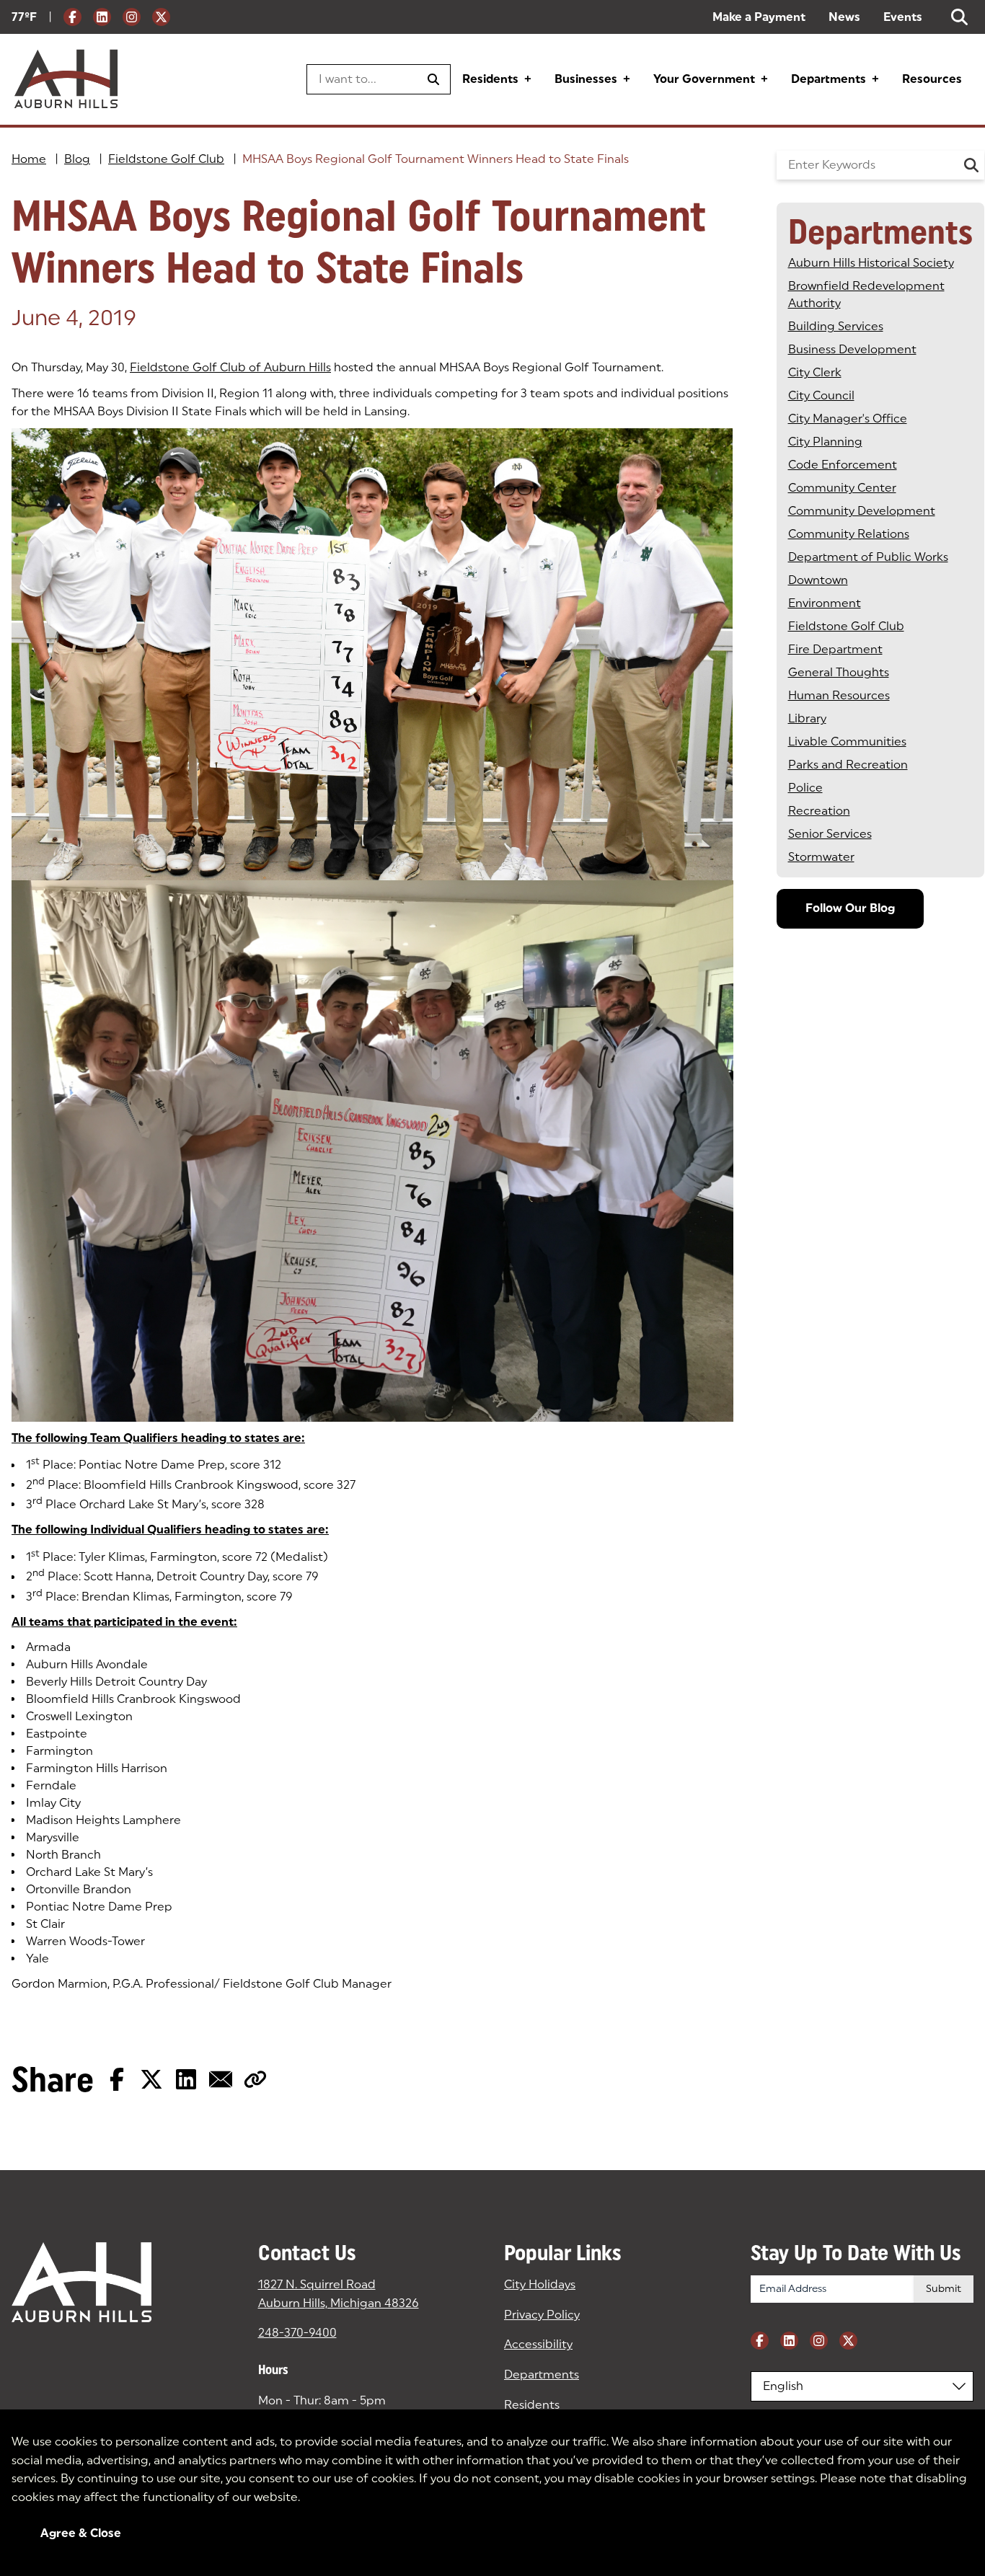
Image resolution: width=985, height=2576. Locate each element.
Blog (77, 159)
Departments (829, 79)
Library (807, 718)
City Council (821, 395)
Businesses (586, 79)
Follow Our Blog (850, 908)
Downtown (818, 580)
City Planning (825, 442)
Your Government (704, 79)
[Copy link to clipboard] (255, 2079)
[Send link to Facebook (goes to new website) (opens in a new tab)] (117, 2079)
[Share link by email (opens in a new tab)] (221, 2079)
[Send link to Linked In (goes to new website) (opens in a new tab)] (186, 2079)
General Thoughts (839, 672)
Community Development (862, 511)
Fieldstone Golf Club (166, 159)
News (844, 17)
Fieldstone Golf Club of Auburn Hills (230, 367)
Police (805, 788)
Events (903, 17)
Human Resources (839, 695)
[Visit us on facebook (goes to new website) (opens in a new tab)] (72, 17)
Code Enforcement (843, 465)
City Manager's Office (848, 419)
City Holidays (540, 2284)
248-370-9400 (297, 2333)
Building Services (836, 326)
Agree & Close (81, 2533)
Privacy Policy (542, 2315)
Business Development (852, 349)
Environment (825, 603)
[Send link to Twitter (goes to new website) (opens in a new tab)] (151, 2079)
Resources (932, 79)
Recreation (819, 811)
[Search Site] (959, 17)
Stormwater (821, 857)
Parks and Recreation (848, 765)
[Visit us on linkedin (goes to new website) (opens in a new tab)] (102, 17)
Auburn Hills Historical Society (871, 263)
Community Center (842, 488)
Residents (490, 79)
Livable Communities (847, 742)
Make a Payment (759, 17)
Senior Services (830, 834)
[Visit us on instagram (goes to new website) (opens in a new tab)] (132, 17)
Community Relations (849, 534)
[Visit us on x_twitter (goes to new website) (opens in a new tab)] (161, 17)
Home (29, 159)
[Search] (972, 165)
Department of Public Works (868, 557)
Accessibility (538, 2344)
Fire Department (835, 649)
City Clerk (815, 372)
